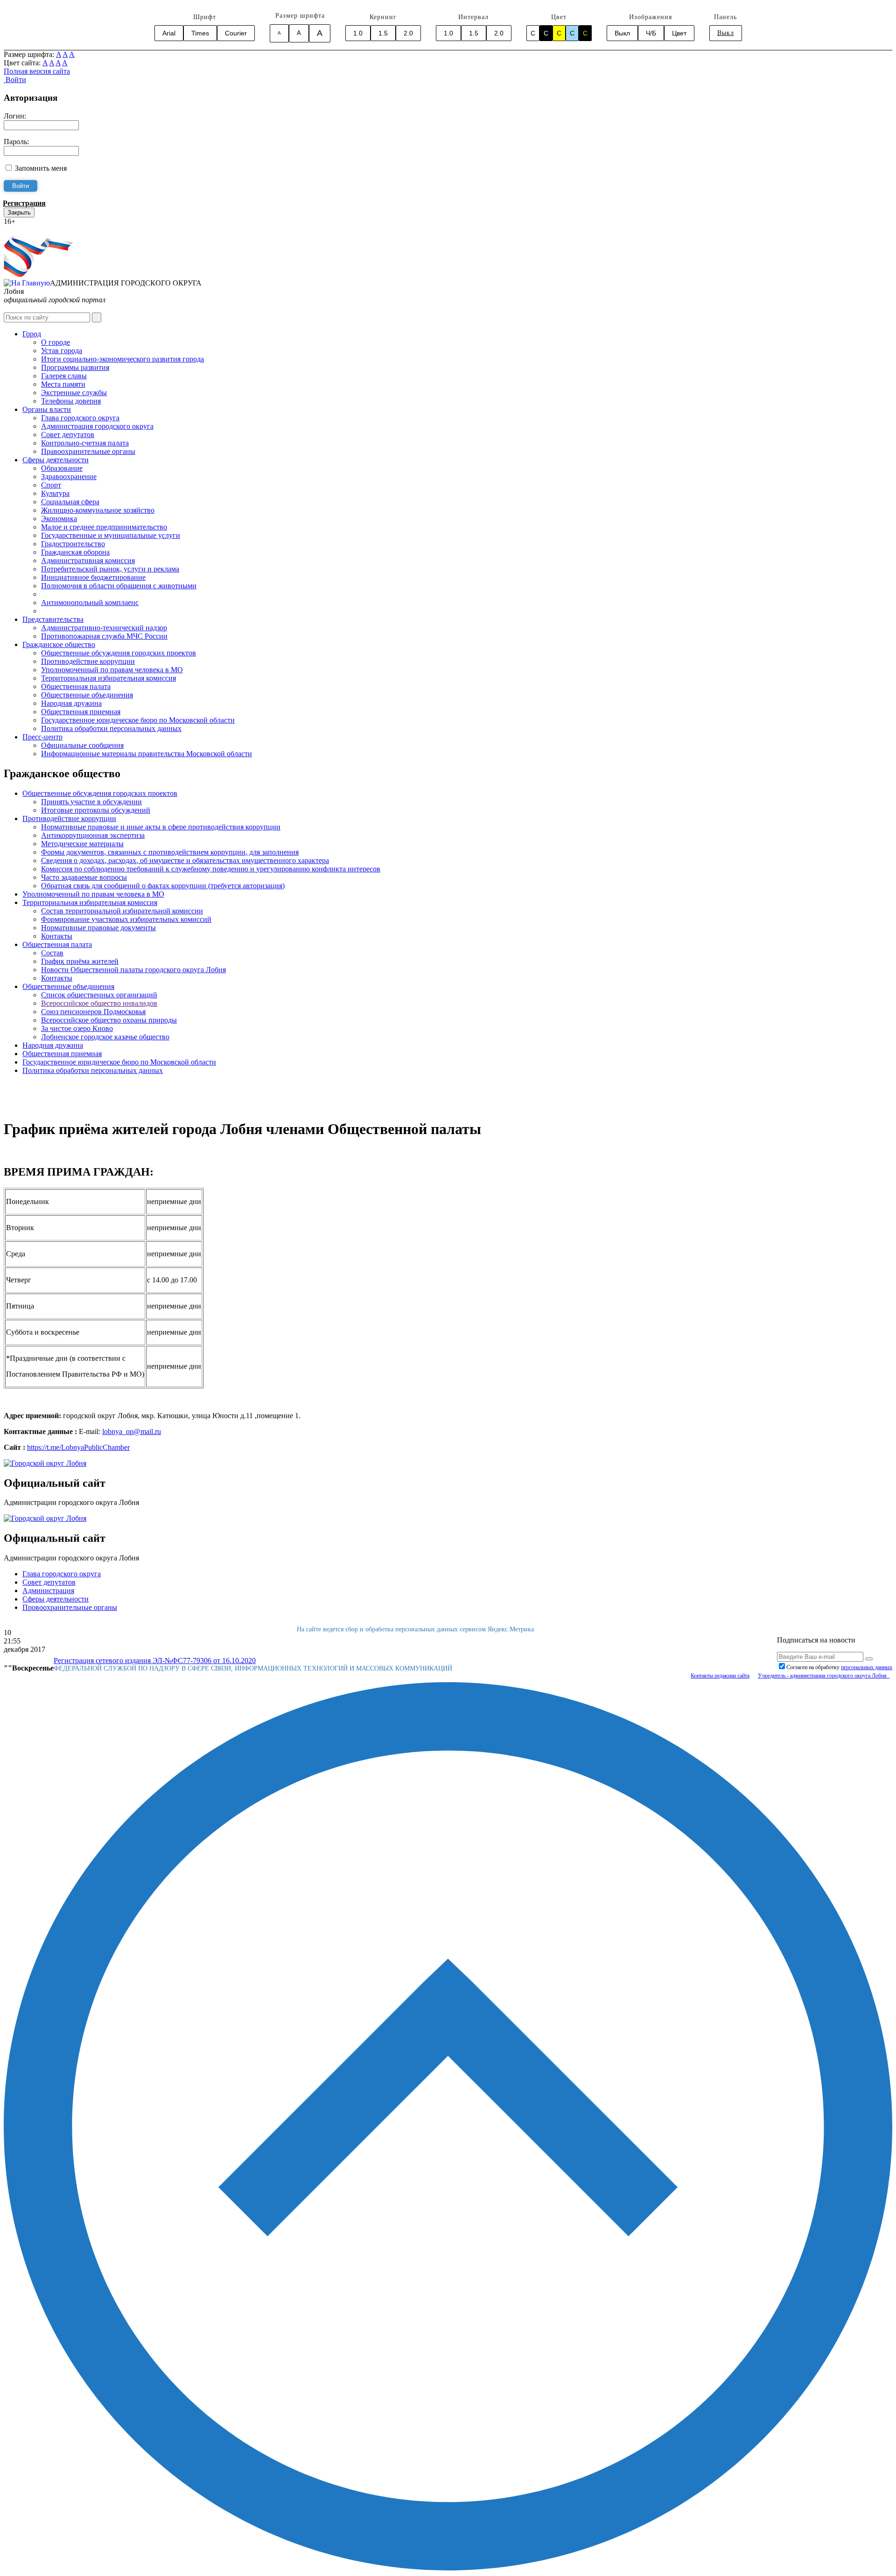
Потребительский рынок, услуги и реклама (110, 569)
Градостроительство (73, 544)
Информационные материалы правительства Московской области (147, 754)
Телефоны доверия (71, 401)
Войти (15, 80)
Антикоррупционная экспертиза (93, 835)
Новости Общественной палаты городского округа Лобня (133, 970)
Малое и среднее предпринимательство (104, 527)
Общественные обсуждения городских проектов (119, 653)
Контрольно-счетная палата (85, 443)
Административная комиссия (88, 560)
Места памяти (63, 384)
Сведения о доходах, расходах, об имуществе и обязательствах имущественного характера (185, 860)
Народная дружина (71, 703)
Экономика (59, 519)
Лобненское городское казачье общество (105, 1037)
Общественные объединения (87, 695)
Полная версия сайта (37, 71)
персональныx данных (867, 1667)
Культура (55, 493)
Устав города (62, 351)
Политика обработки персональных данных (111, 728)
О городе (56, 342)
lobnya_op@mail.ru (132, 1431)
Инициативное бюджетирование (93, 577)
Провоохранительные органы (70, 1607)
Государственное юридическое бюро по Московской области (138, 720)
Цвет (679, 33)
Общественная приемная (81, 712)
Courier (236, 33)
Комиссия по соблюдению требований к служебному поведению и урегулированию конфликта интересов (211, 869)
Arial (169, 33)
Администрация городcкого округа (97, 426)
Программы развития (75, 367)
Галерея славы (64, 376)
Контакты (57, 936)
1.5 (383, 33)
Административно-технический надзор (104, 628)
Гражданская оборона (75, 552)
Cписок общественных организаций (99, 995)
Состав (52, 953)
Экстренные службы (74, 393)
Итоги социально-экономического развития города (122, 359)
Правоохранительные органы (88, 451)
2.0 (408, 33)
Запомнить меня (41, 168)
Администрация (48, 1591)
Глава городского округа (80, 418)
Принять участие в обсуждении (91, 802)
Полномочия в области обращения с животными (119, 586)
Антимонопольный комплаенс (90, 602)
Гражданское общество (59, 644)
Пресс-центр (42, 737)
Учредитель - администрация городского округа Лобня (824, 1676)
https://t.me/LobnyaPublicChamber (78, 1447)
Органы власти (47, 409)
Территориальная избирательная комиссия (108, 678)
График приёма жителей (80, 961)
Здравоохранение (69, 477)
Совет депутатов (68, 435)
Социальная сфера (70, 502)
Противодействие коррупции (88, 661)
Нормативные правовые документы (98, 928)
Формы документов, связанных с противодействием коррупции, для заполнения (170, 852)
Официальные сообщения (82, 745)
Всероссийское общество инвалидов (99, 1003)
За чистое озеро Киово (77, 1028)
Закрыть (19, 212)
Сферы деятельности (56, 460)
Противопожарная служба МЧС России (104, 636)
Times (200, 33)
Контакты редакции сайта (720, 1676)
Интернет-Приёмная (36, 230)
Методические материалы (82, 844)
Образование (62, 468)
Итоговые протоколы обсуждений (96, 810)
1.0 (358, 33)
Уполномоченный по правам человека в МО (112, 670)
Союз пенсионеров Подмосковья (93, 1012)
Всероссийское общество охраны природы (109, 1020)
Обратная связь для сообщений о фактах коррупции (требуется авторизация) (163, 886)
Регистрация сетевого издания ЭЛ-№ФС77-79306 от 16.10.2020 (155, 1660)
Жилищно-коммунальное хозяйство (98, 510)
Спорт (51, 485)
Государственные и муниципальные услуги (111, 535)
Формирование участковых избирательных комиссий (126, 919)
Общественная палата (76, 686)
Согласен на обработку (839, 1667)
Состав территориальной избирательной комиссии (122, 911)
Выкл (622, 33)
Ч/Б (651, 33)
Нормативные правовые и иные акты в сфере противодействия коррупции (161, 827)
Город (32, 334)
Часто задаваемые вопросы (84, 877)
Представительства (53, 619)
